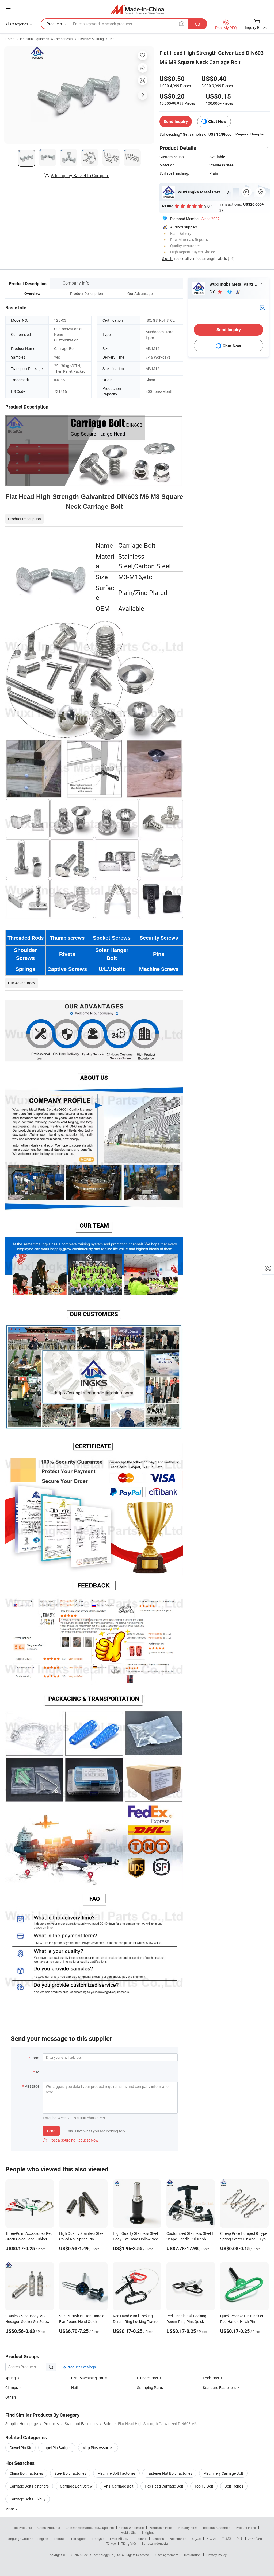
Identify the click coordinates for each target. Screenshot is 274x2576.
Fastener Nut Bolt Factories (169, 2473)
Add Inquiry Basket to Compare (80, 176)
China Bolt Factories (26, 2473)
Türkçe (111, 2543)
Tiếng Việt (129, 2543)
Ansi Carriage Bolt (119, 2486)
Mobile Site (129, 2532)
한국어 (211, 2539)
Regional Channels (217, 2528)
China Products (49, 2528)
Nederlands (178, 2539)
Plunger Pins (147, 2378)
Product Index (246, 2528)
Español (60, 2539)
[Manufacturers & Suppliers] (137, 9)
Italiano (141, 2539)
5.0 (213, 292)
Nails (75, 2387)
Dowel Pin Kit (20, 2448)
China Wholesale (132, 2528)
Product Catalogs (81, 2367)
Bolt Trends (234, 2486)
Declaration (192, 2555)
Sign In (168, 259)
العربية (196, 2539)
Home (10, 39)
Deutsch (158, 2539)
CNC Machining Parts (89, 2378)
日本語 (226, 2539)
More (10, 2509)
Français (98, 2539)
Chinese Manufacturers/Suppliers (90, 2528)
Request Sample (250, 134)
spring (11, 2378)
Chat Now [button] (217, 121)
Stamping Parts (150, 2387)
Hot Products (22, 2528)
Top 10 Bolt (204, 2486)
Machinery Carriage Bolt (223, 2473)
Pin (112, 39)
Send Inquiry (176, 121)
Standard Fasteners (219, 2387)
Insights (148, 2532)
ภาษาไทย (255, 2539)
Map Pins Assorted (98, 2448)
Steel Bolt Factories (70, 2473)
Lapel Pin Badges (57, 2448)
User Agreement (167, 2555)
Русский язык (120, 2539)
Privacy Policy (216, 2555)
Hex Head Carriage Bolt (164, 2486)
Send (51, 2131)
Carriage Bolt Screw (76, 2486)
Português (79, 2539)
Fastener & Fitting (91, 39)
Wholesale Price (161, 2528)
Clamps (12, 2387)
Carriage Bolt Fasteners (29, 2486)
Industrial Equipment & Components (46, 39)
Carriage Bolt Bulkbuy (28, 2499)
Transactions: (241, 207)
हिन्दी (240, 2539)
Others (11, 2397)
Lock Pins (211, 2378)
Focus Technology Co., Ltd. (102, 2555)
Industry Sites (188, 2528)
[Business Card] (262, 307)
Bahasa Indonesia (155, 2543)
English (43, 2539)
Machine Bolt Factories (116, 2473)
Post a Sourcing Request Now (71, 2140)
